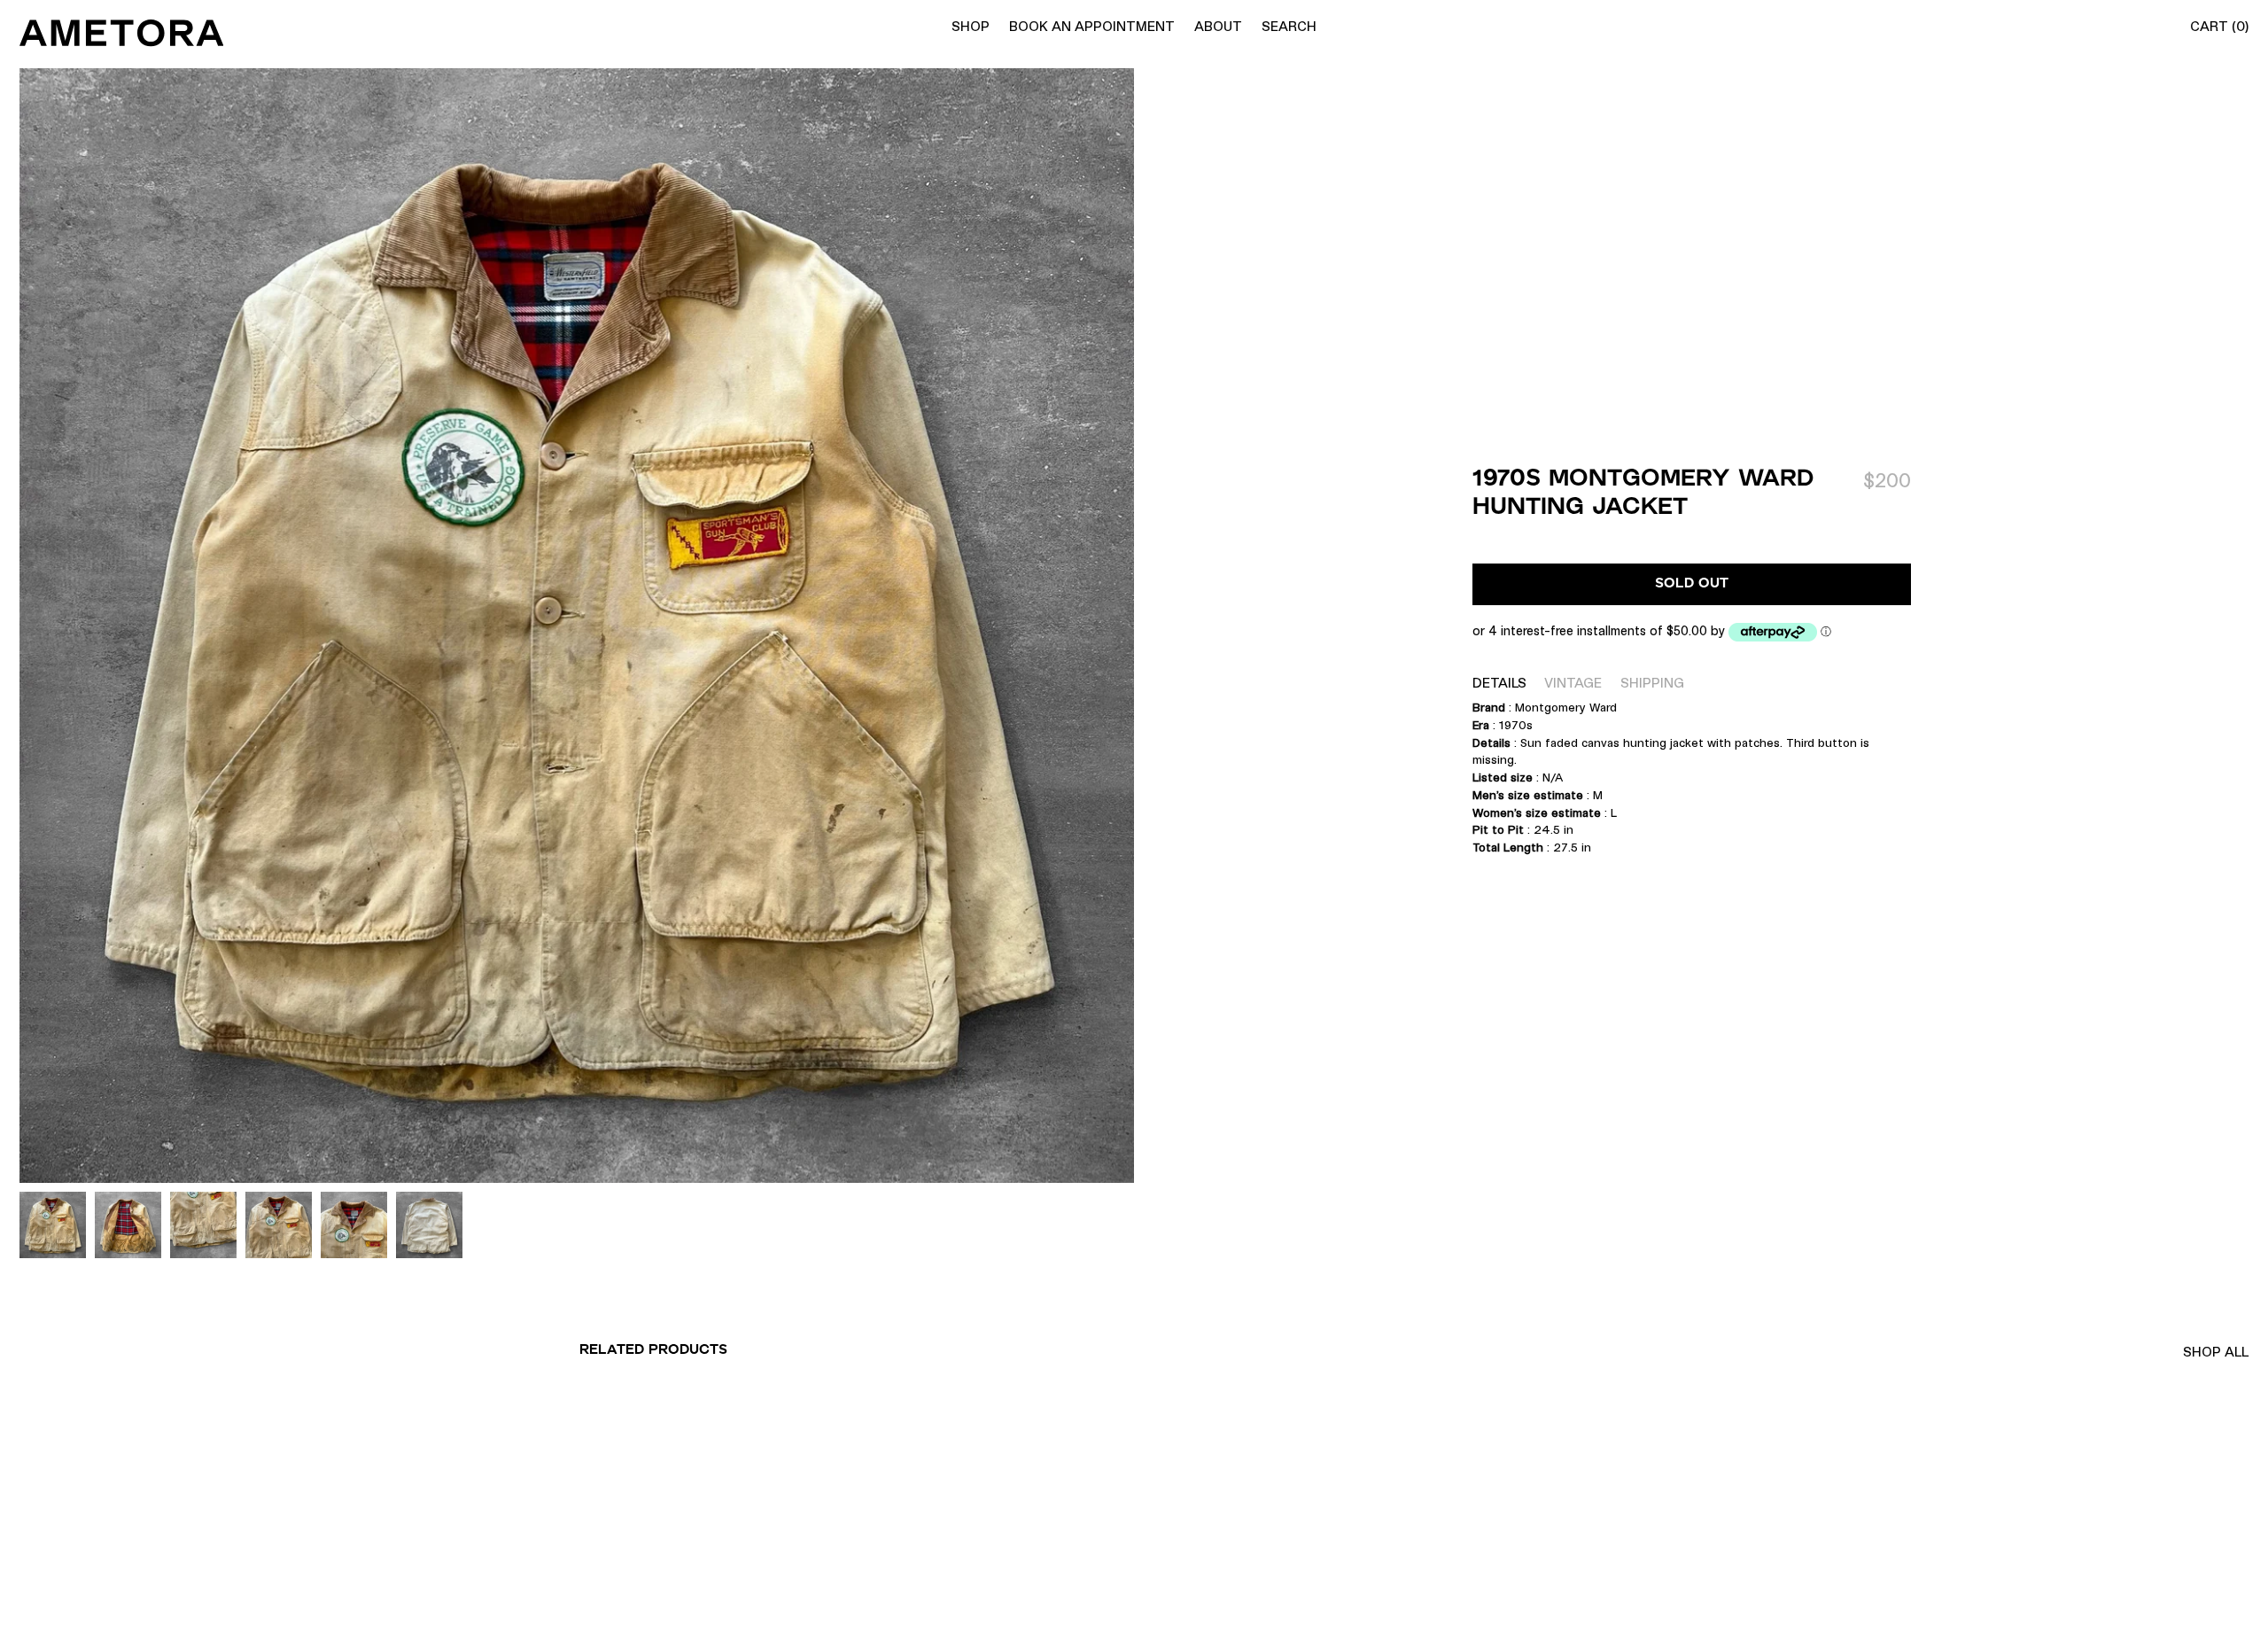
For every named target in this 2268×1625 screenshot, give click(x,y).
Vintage (1573, 683)
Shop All (2216, 1352)
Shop (971, 26)
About (1218, 26)
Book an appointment (1092, 26)
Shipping (1652, 683)
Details (1499, 683)
